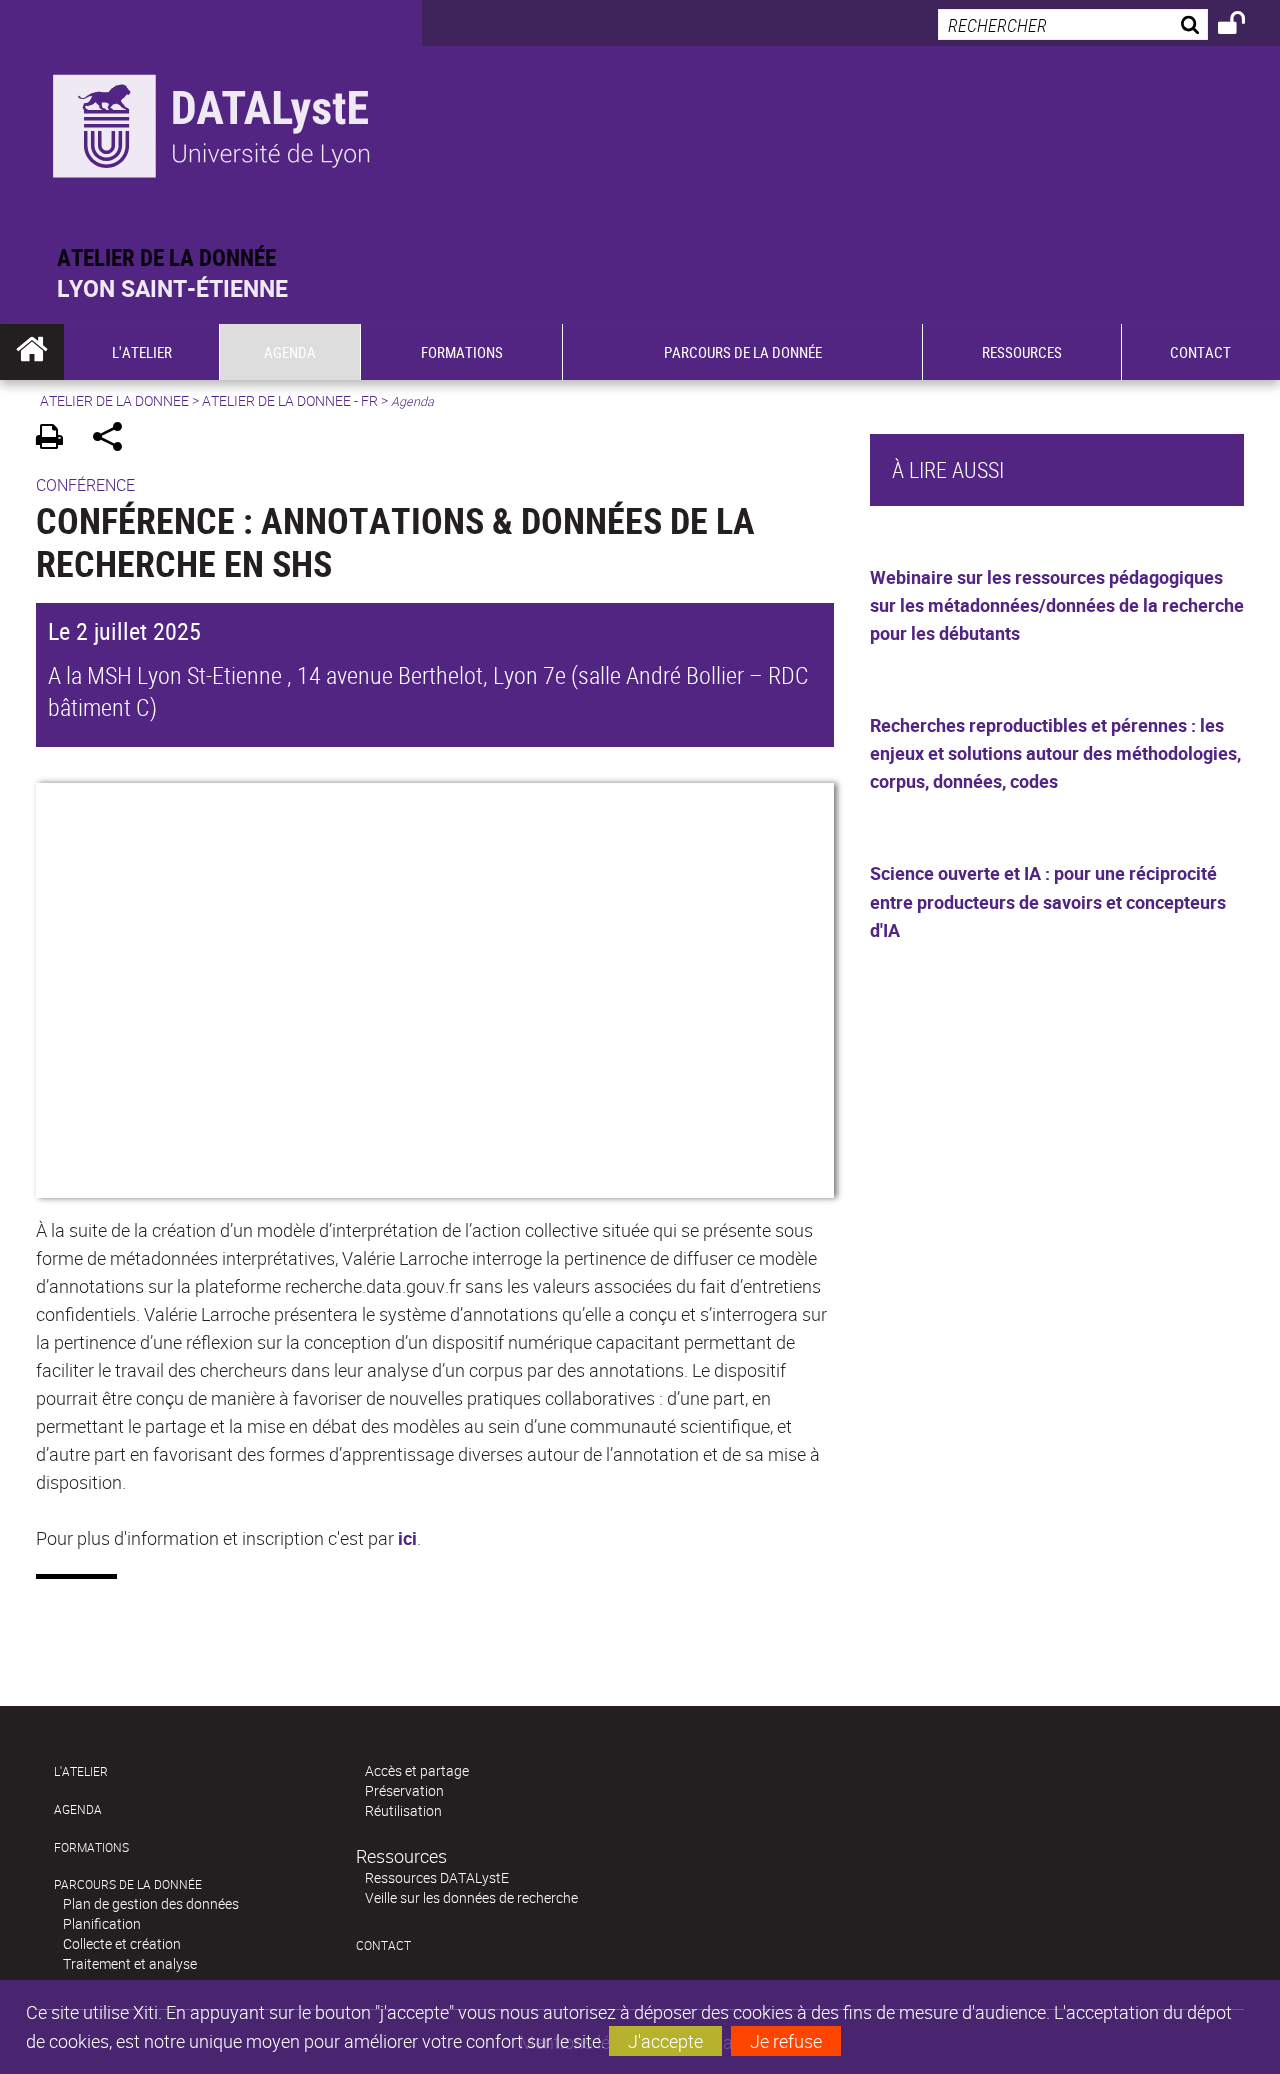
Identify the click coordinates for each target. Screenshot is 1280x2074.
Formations (91, 1847)
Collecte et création (122, 1943)
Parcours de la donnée (128, 1884)
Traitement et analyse (130, 1963)
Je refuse (786, 2041)
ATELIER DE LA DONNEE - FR (290, 400)
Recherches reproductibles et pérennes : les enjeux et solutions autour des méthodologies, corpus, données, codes (1055, 753)
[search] (1073, 24)
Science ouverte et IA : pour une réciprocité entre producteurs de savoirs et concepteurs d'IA (1048, 901)
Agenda (78, 1809)
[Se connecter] (1244, 26)
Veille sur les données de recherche (471, 1897)
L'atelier (81, 1771)
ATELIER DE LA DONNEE (114, 400)
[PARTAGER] (114, 439)
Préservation (404, 1790)
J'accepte (665, 2041)
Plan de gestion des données (151, 1903)
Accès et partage (417, 1770)
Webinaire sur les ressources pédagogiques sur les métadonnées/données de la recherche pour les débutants (1057, 605)
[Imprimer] (56, 439)
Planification (102, 1923)
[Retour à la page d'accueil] (211, 121)
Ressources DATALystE (437, 1877)
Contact (383, 1945)
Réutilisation (403, 1810)
